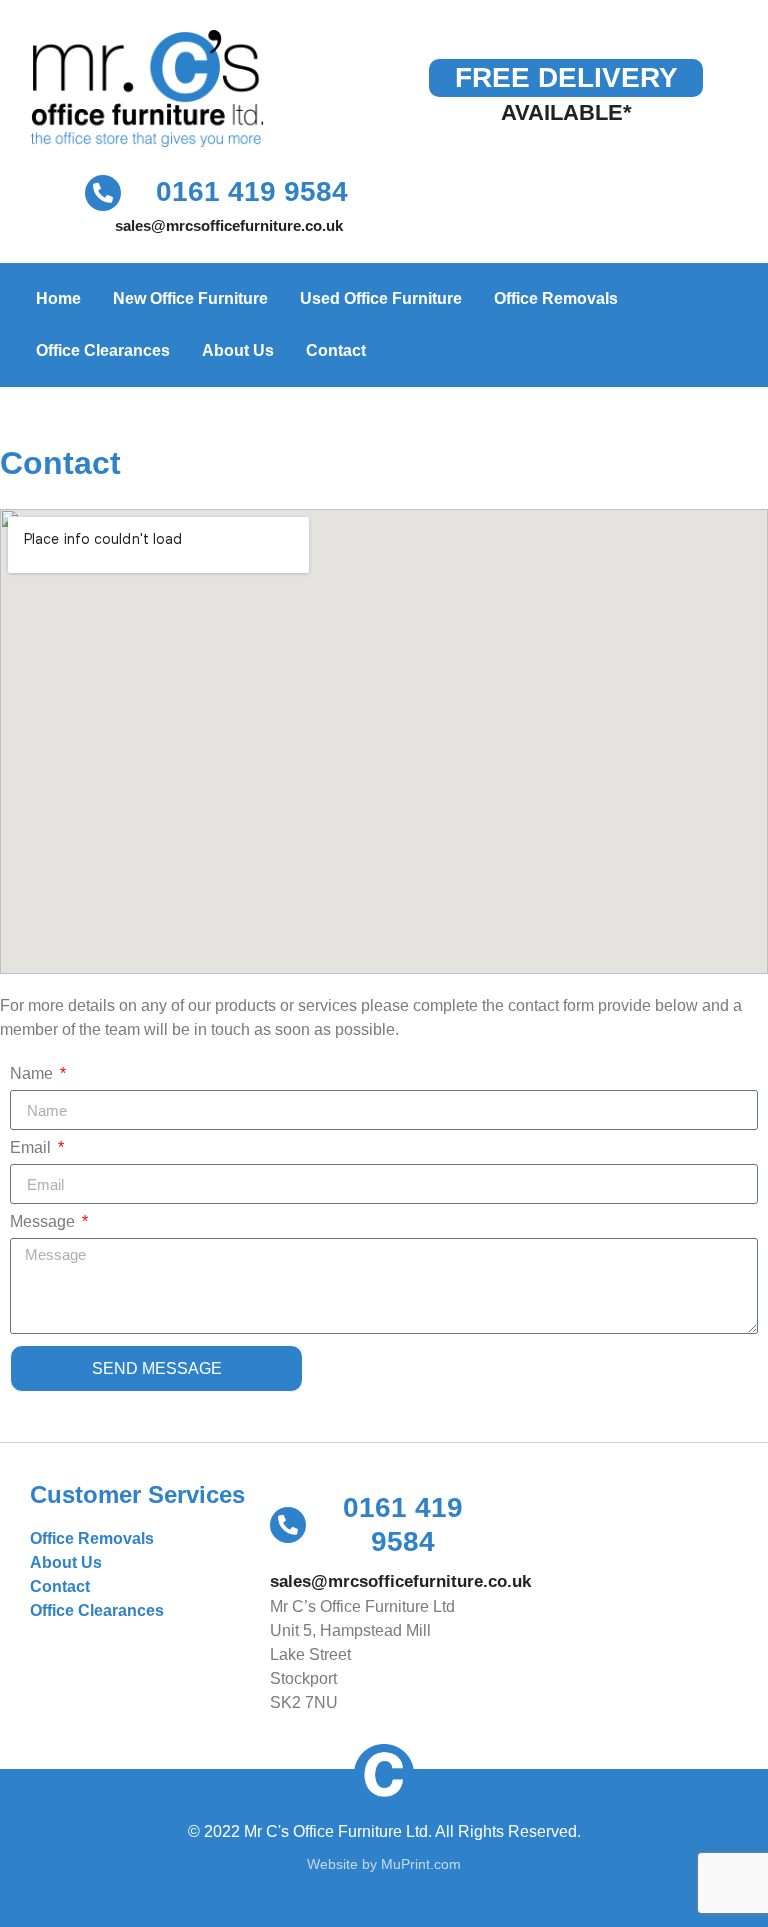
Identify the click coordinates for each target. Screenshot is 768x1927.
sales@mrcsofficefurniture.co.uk (229, 225)
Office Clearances (103, 350)
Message (44, 1222)
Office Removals (556, 298)
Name (33, 1074)
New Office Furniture (190, 298)
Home (58, 298)
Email (32, 1148)
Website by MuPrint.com (384, 1864)
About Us (238, 350)
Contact (336, 350)
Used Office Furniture (381, 298)
